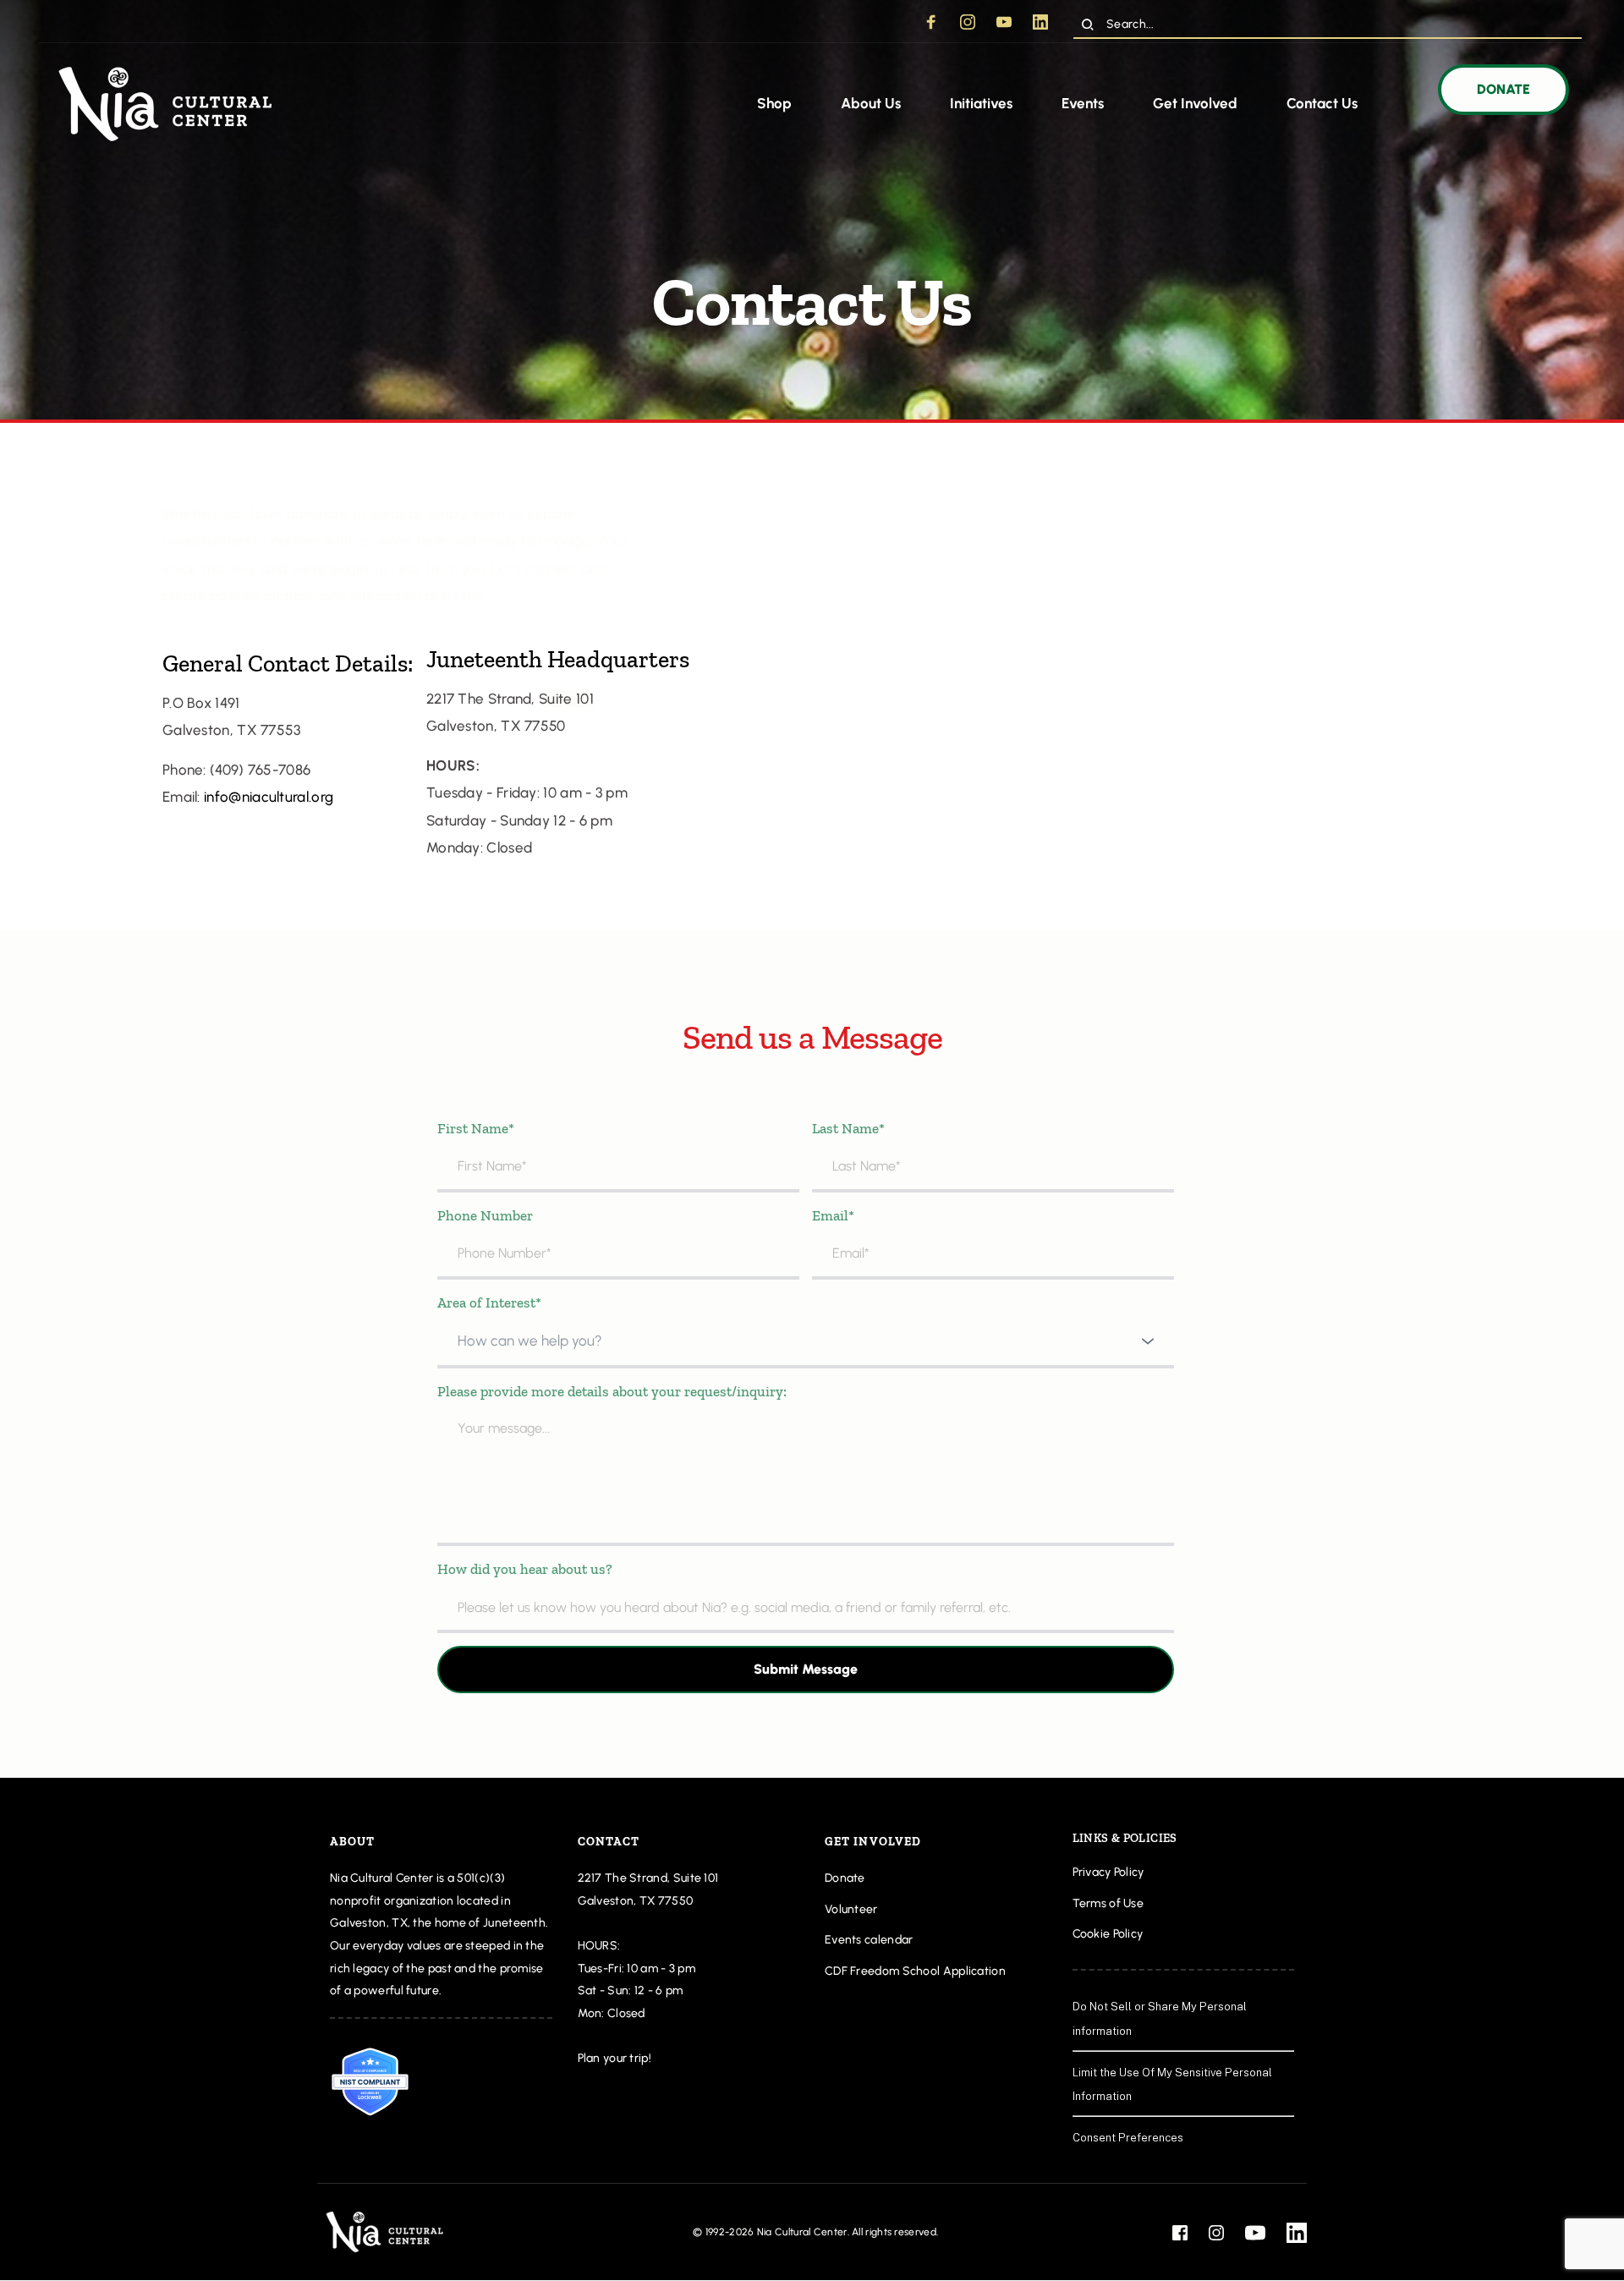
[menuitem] (774, 104)
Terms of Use (1108, 1903)
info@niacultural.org (269, 797)
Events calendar (869, 1940)
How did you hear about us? (525, 1569)
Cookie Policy (1109, 1934)
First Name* (476, 1128)
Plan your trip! (616, 2058)
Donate (845, 1878)
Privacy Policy (1108, 1872)
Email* (833, 1215)
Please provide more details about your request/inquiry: (612, 1391)
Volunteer (851, 1909)
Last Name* (848, 1128)
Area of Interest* (489, 1302)
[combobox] (806, 1341)
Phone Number (485, 1215)
